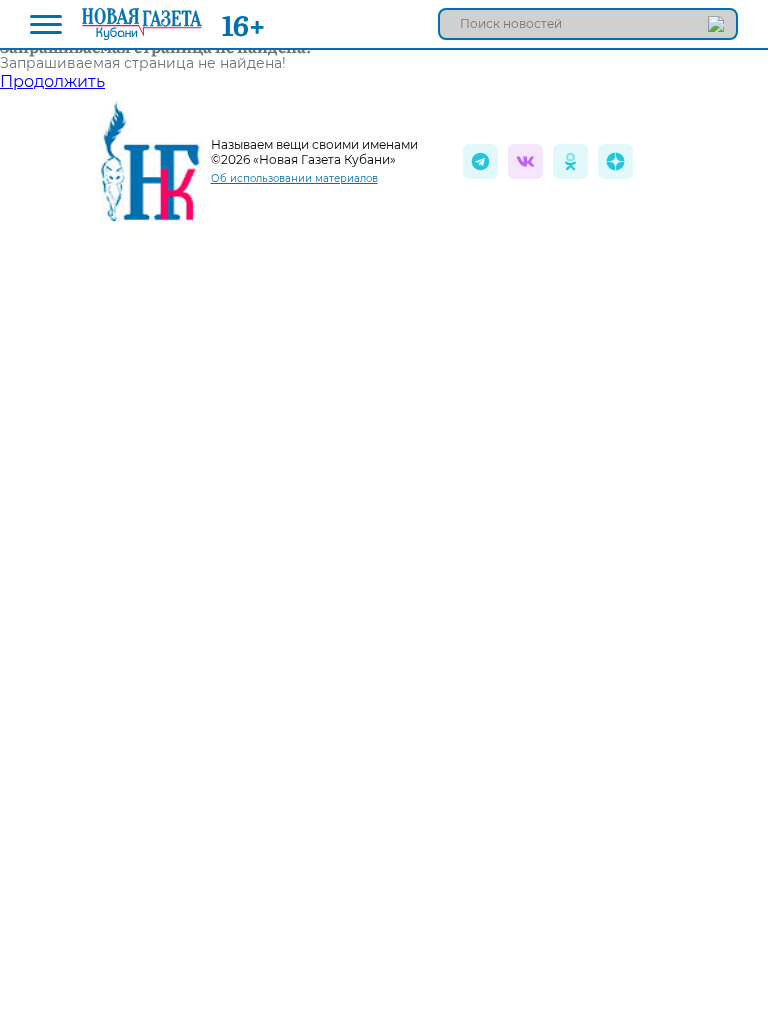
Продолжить (52, 81)
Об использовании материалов (294, 178)
